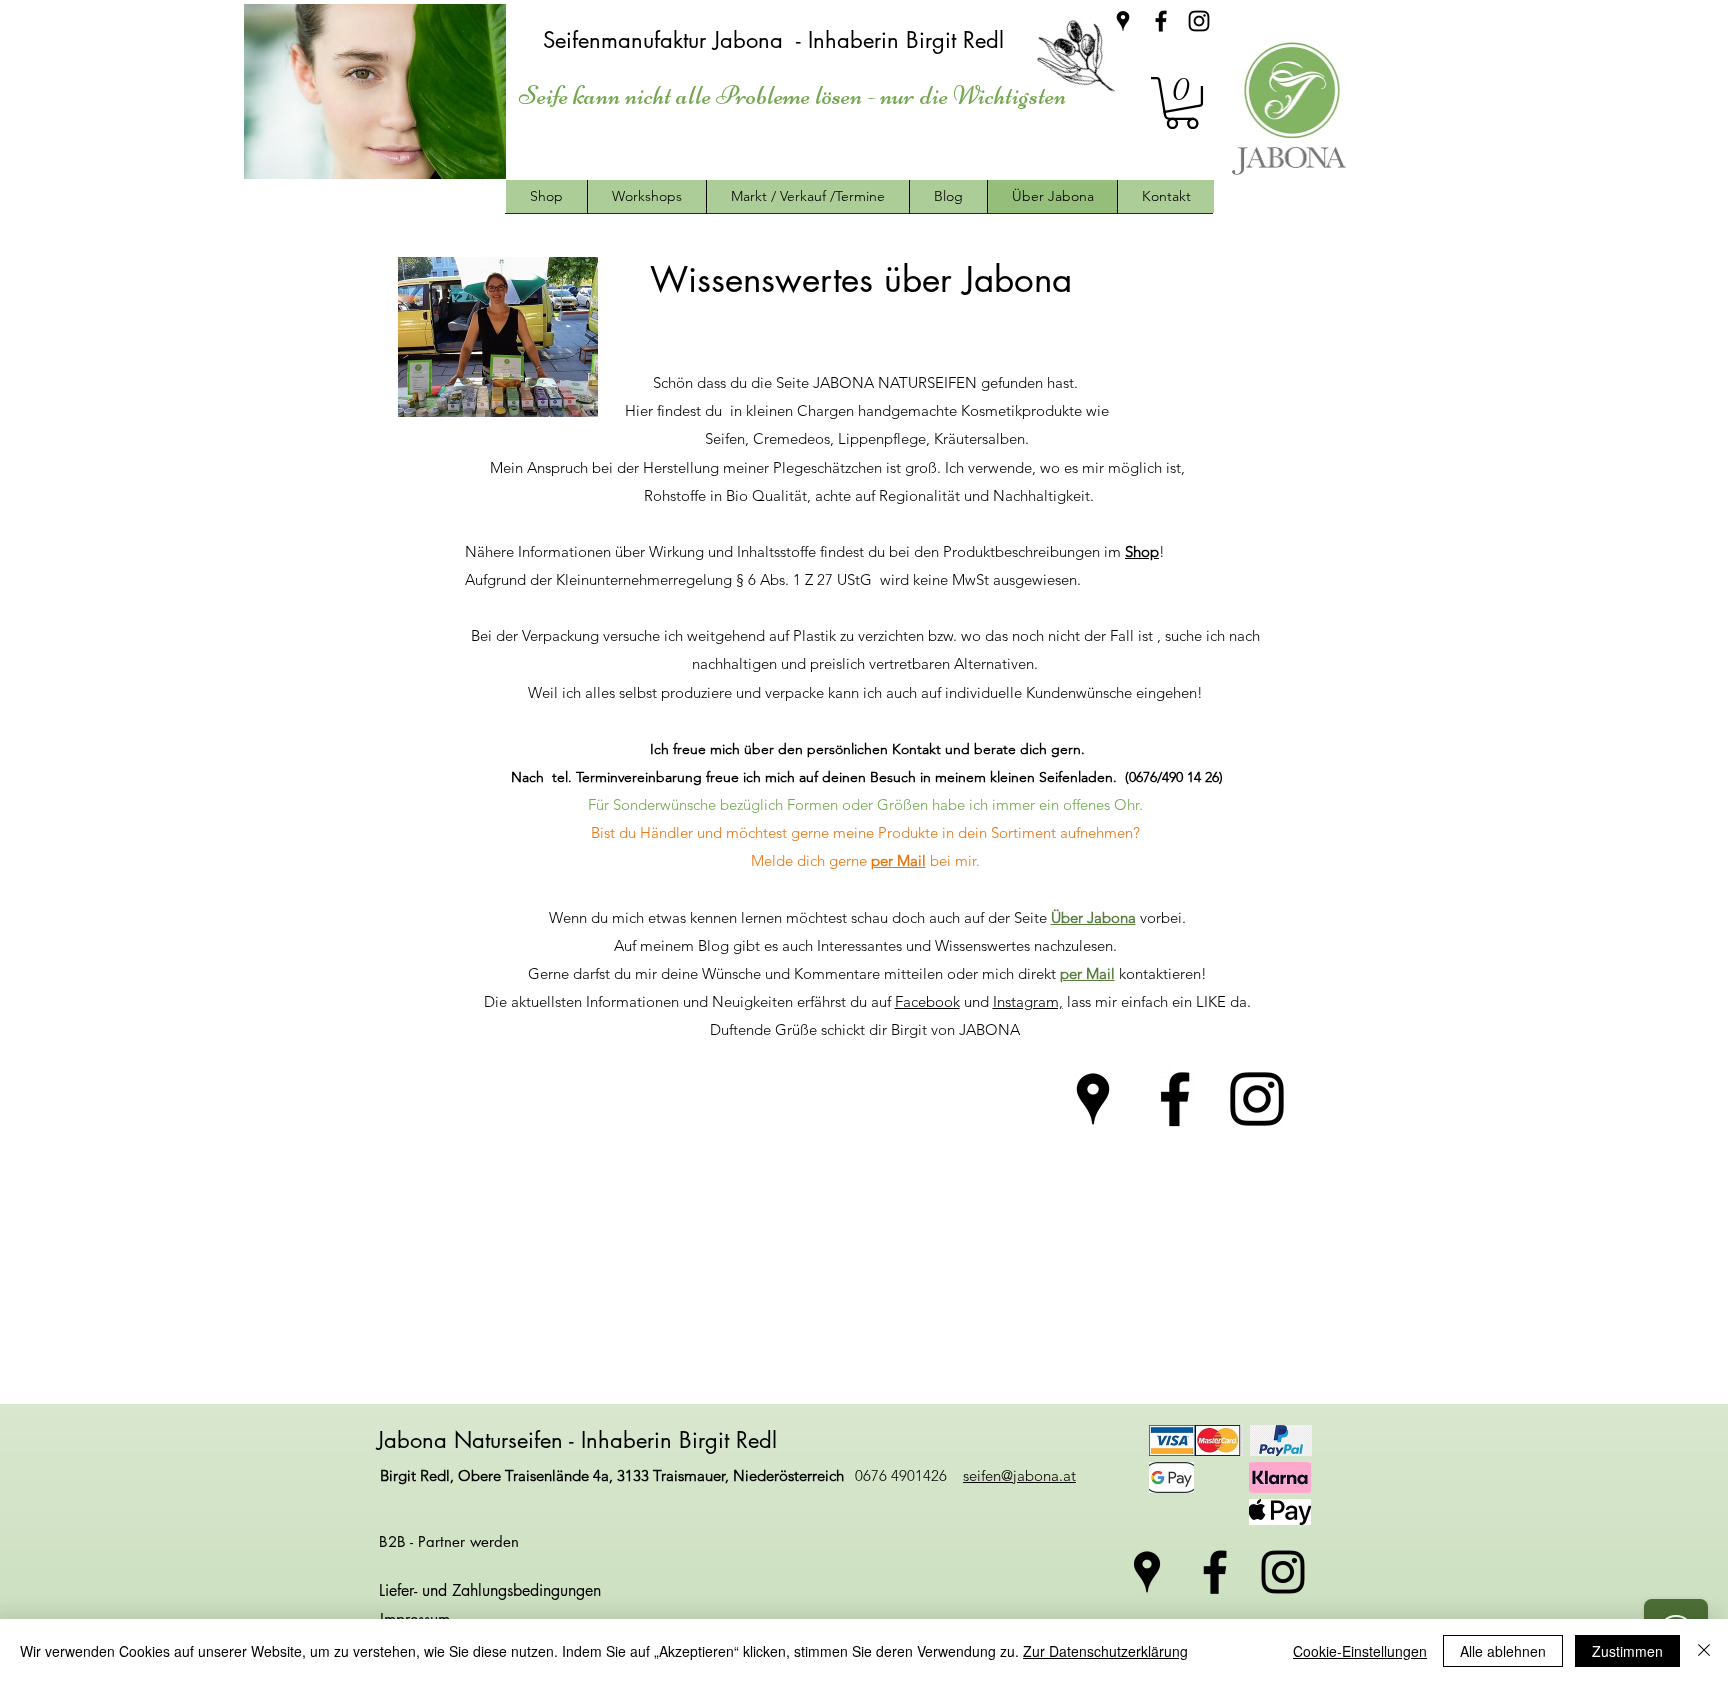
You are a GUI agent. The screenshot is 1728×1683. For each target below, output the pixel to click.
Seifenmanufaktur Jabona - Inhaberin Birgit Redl (777, 40)
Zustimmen (1627, 1651)
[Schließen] (1704, 1651)
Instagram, (1028, 1001)
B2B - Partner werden (449, 1541)
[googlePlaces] (1123, 21)
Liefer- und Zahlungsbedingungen (490, 1590)
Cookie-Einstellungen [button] (1360, 1651)
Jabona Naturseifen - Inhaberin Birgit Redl (580, 1440)
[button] (1182, 103)
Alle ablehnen (1503, 1651)
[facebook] (1161, 21)
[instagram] (1199, 21)
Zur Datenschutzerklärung (1105, 1651)
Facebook (927, 1001)
